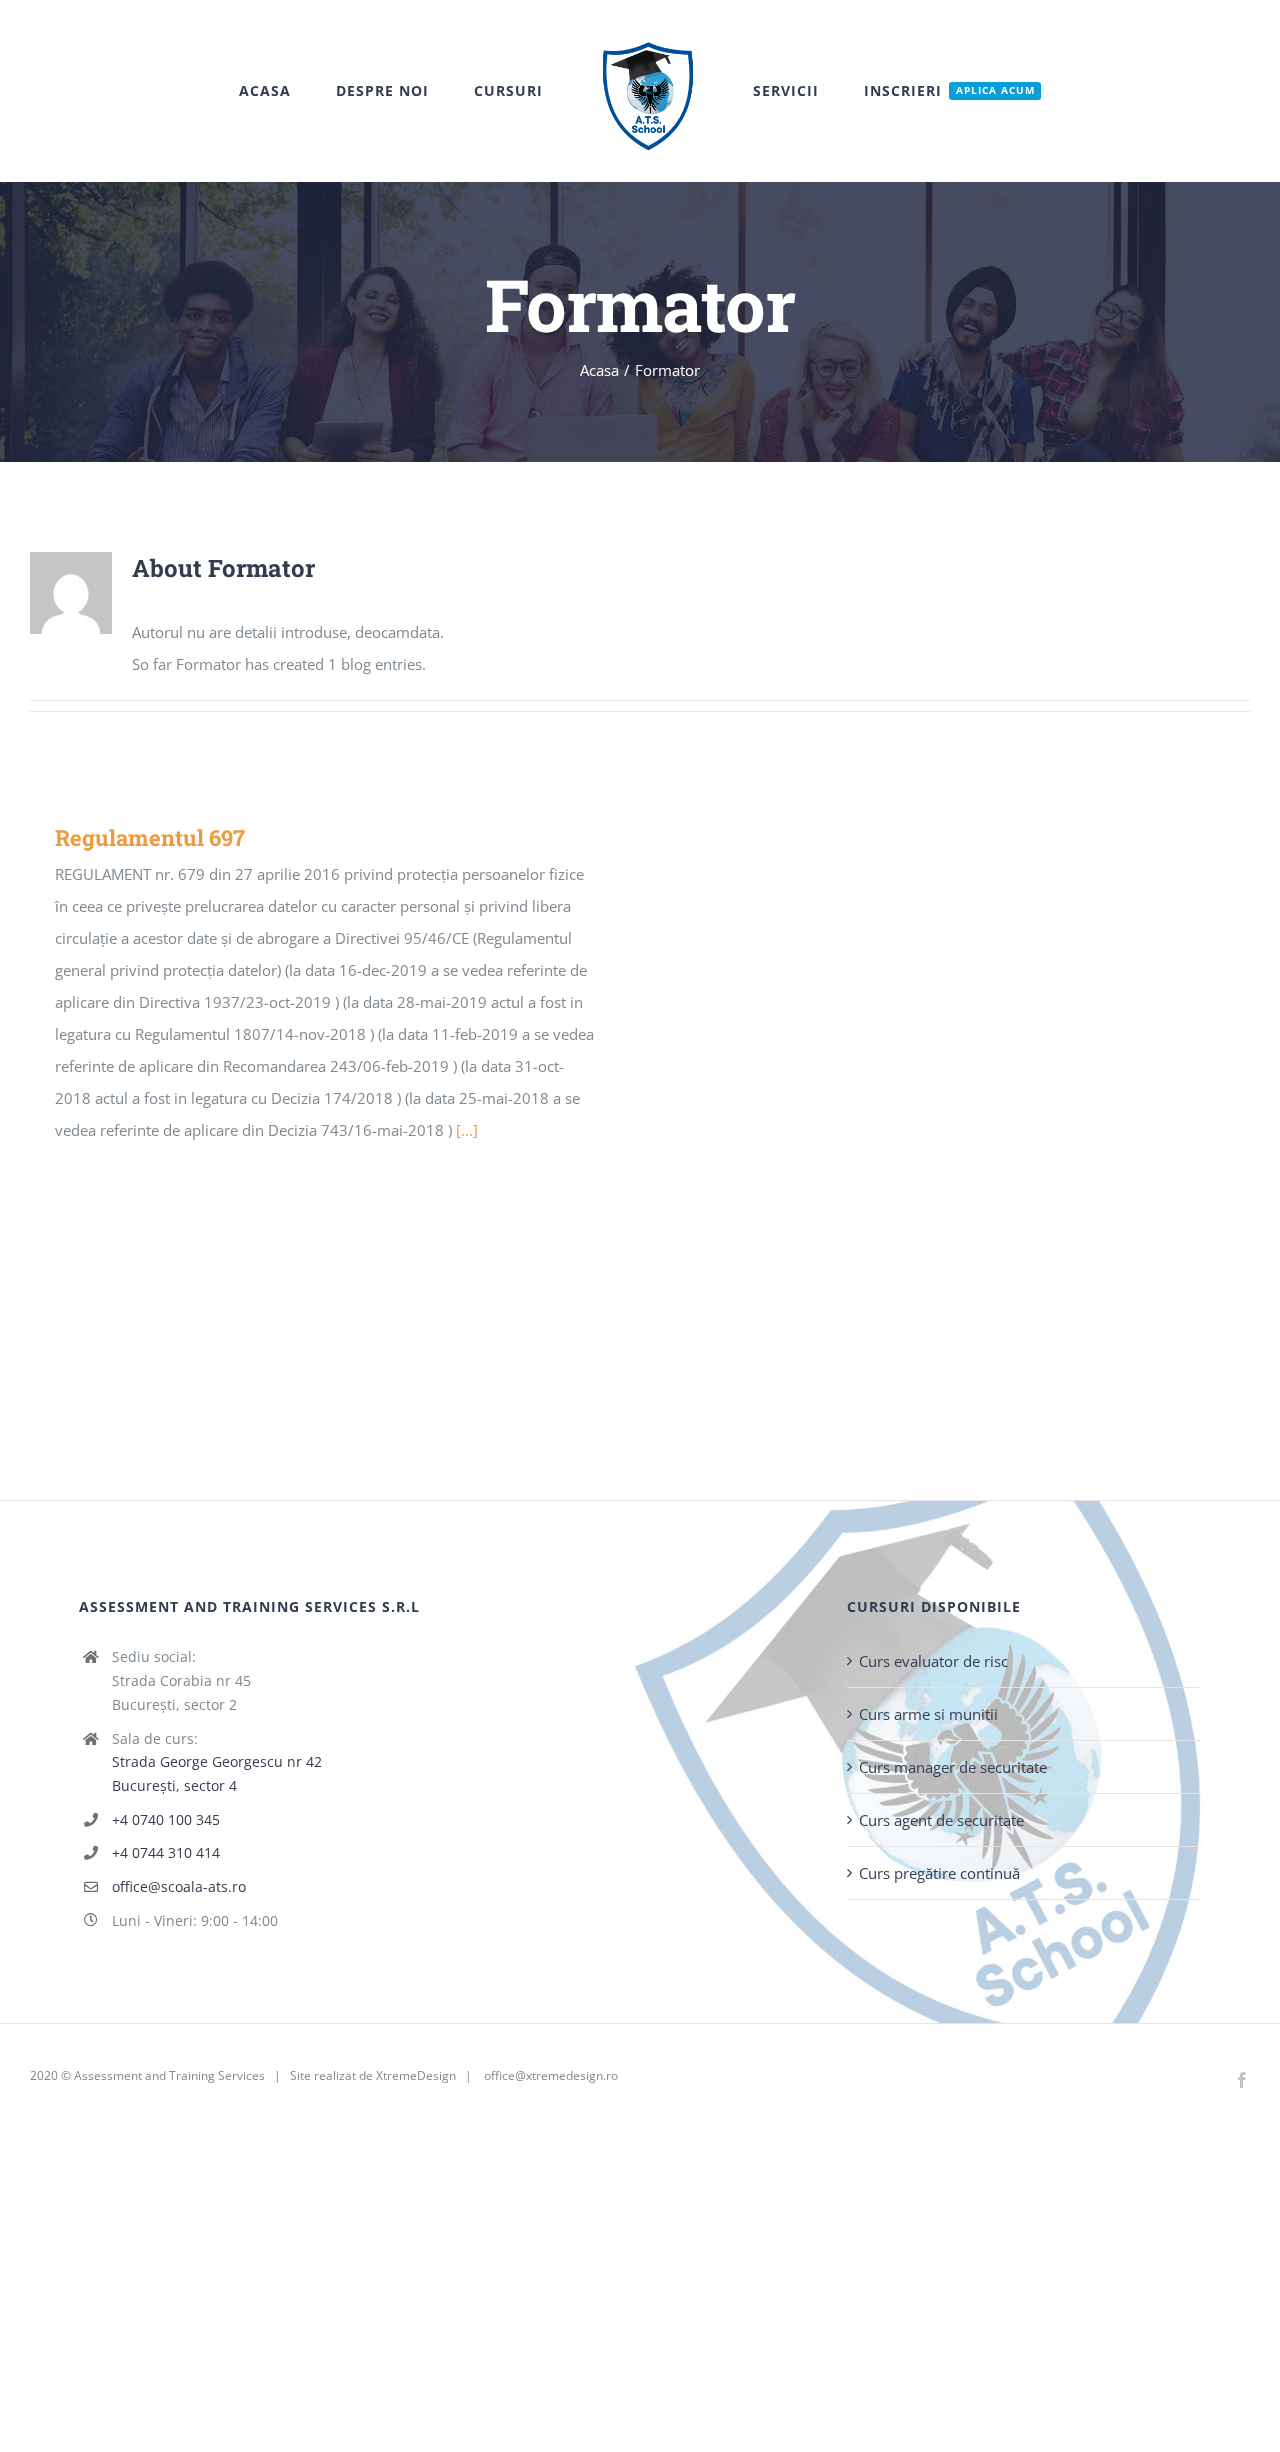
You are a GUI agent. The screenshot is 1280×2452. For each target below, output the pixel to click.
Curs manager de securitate (953, 1767)
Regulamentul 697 (150, 837)
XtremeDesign (416, 2075)
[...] (467, 1130)
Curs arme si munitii (928, 1714)
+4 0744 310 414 (166, 1852)
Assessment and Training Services (169, 2075)
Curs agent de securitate (941, 1820)
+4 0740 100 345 (166, 1819)
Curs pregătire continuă (939, 1873)
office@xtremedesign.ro (551, 2075)
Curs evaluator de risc (933, 1661)
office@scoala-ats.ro (179, 1886)
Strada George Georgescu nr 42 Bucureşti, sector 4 (217, 1773)
